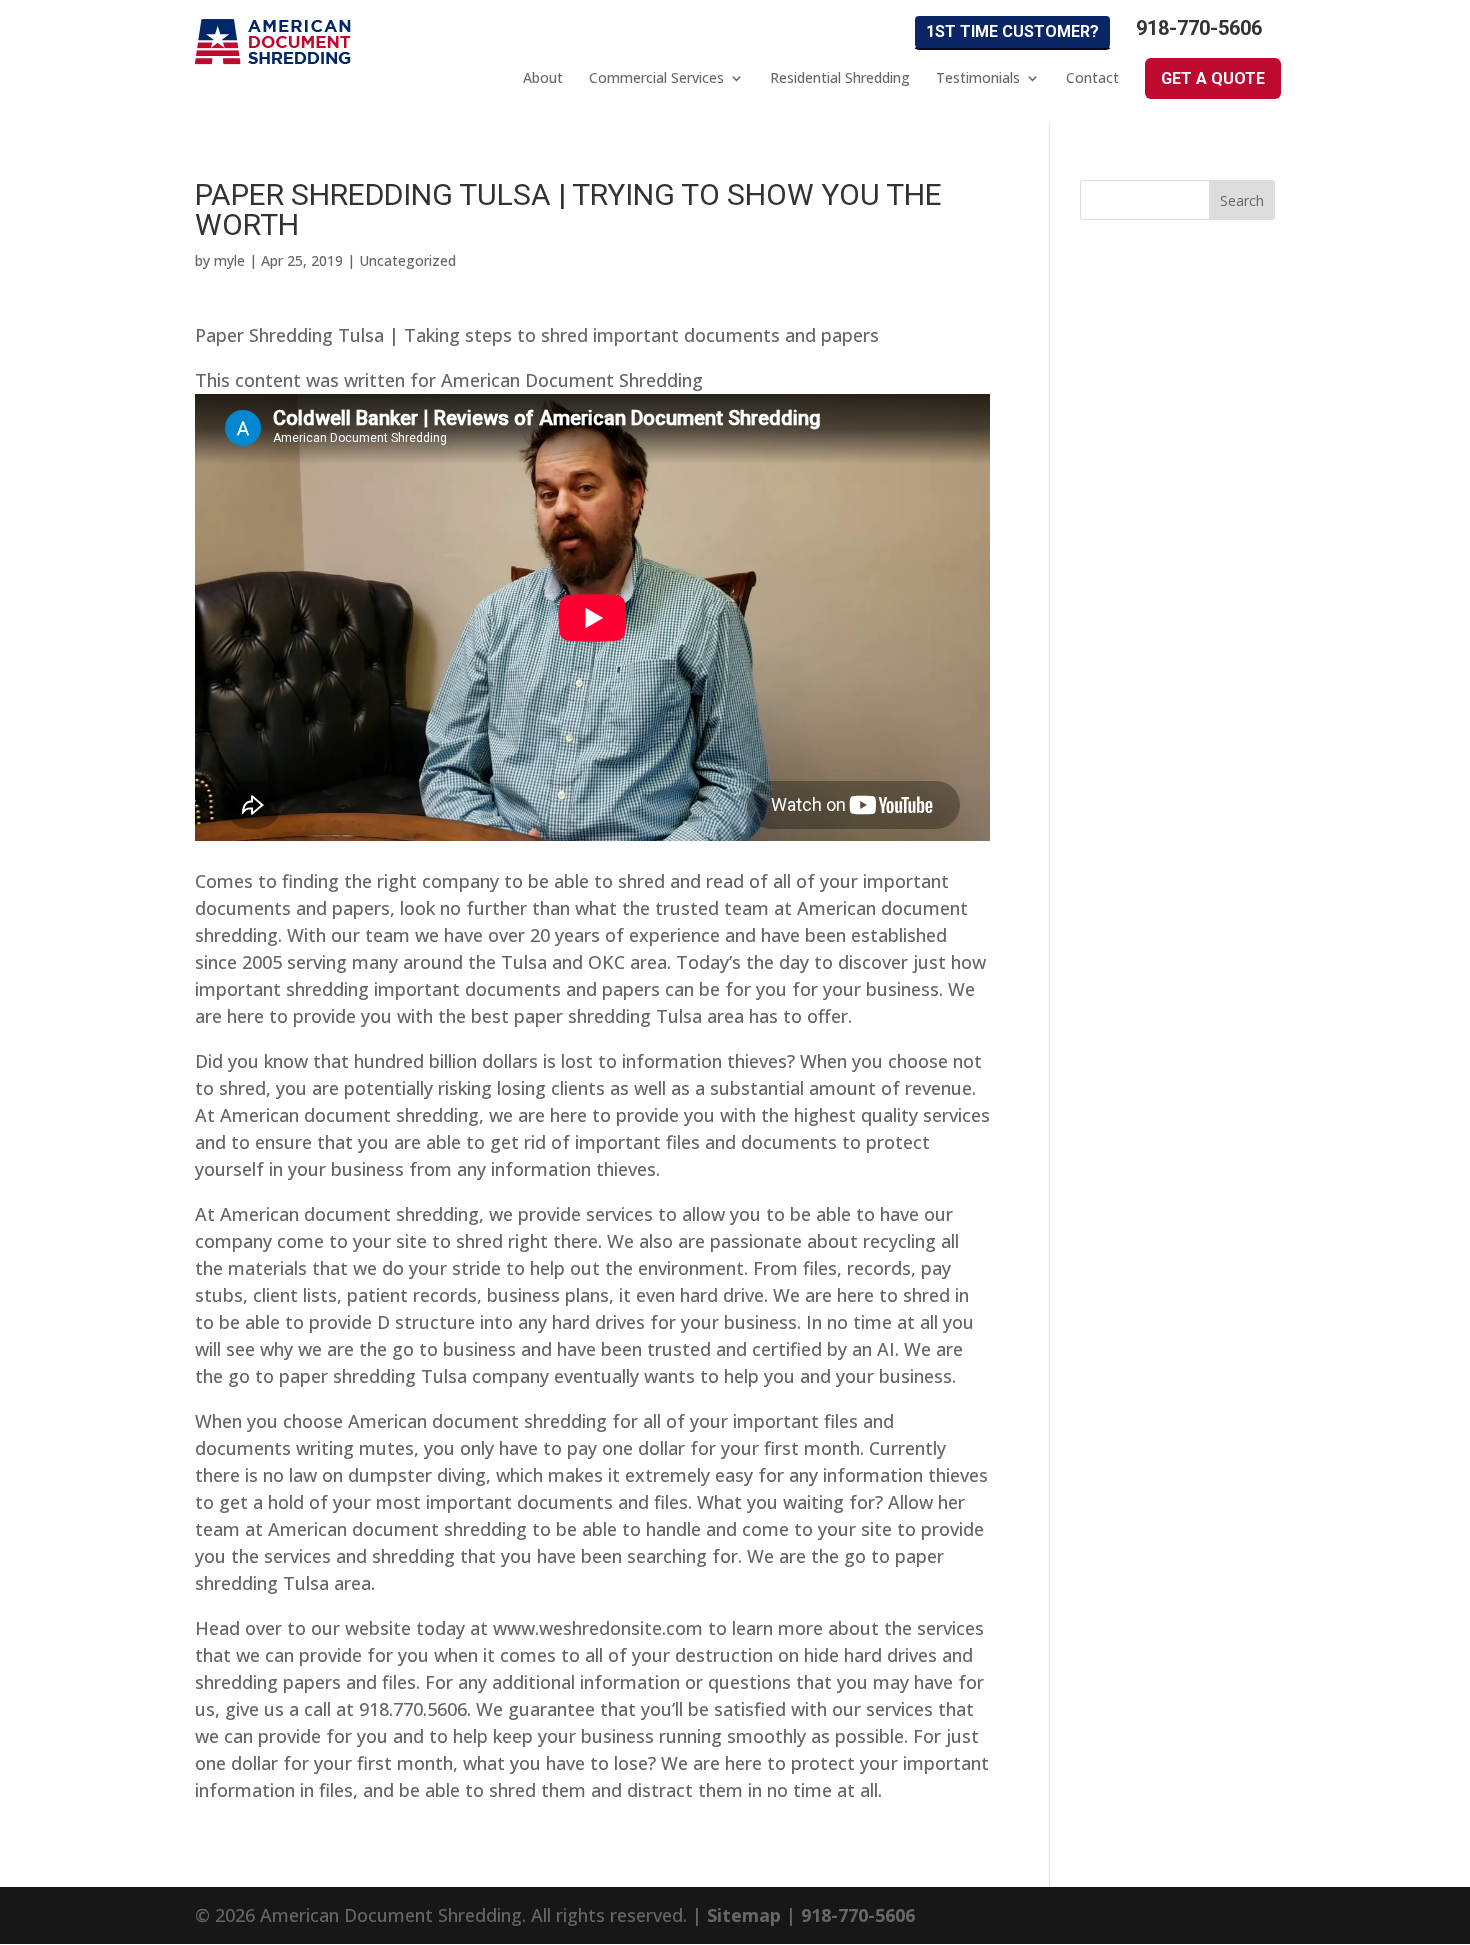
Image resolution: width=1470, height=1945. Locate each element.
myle (229, 260)
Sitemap (744, 1915)
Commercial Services (656, 78)
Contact (1092, 78)
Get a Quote (1213, 78)
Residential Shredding (840, 78)
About (543, 78)
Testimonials (978, 78)
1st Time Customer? (1012, 31)
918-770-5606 (1199, 28)
